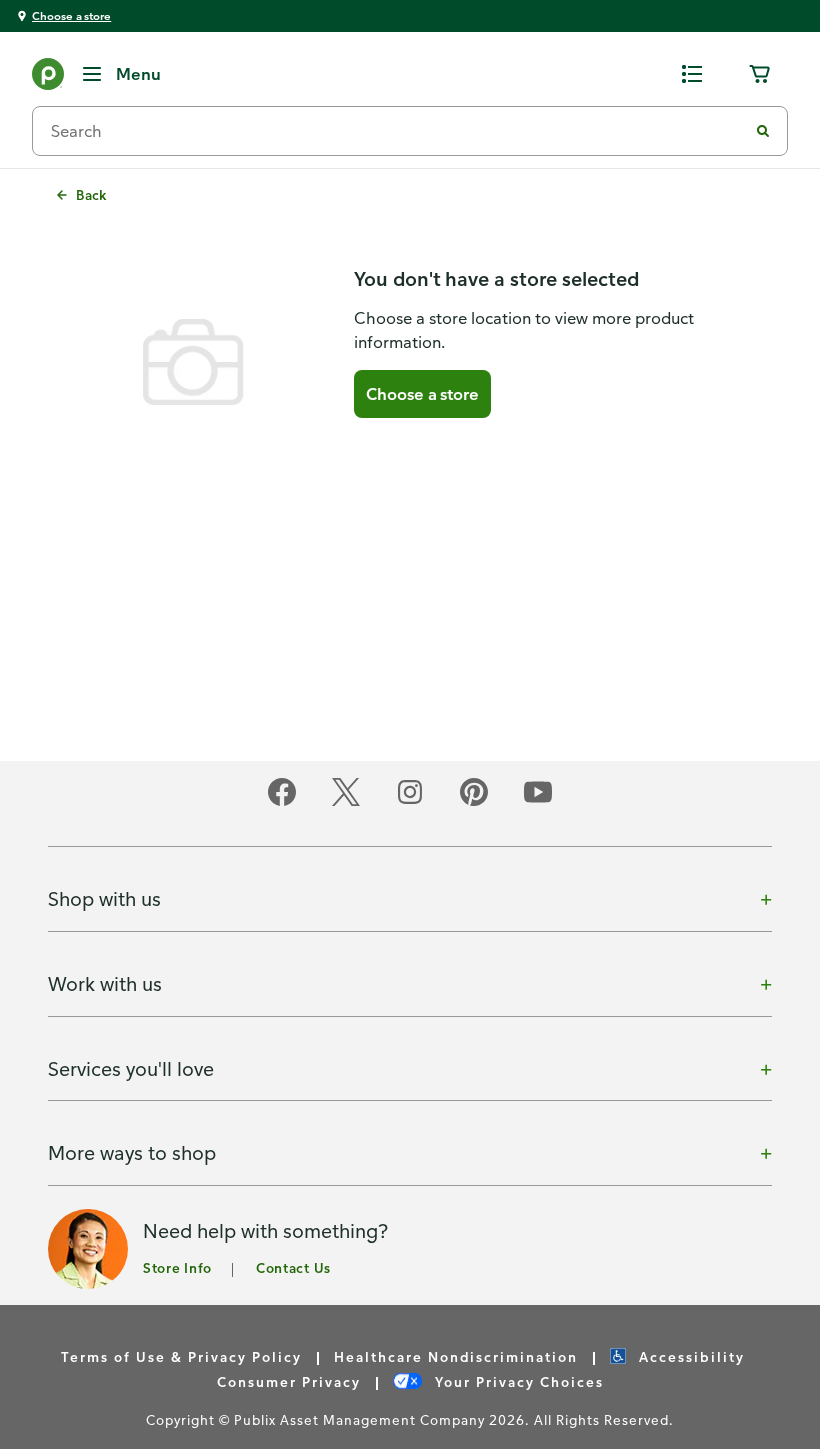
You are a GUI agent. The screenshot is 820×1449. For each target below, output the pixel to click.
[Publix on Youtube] (538, 802)
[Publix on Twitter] (346, 802)
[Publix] (48, 78)
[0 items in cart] (760, 74)
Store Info (177, 1267)
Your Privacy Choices (517, 1381)
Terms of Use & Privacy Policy (181, 1356)
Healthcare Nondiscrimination (456, 1356)
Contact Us (293, 1267)
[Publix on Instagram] (410, 802)
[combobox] (398, 131)
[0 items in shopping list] (692, 74)
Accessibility (689, 1356)
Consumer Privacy (289, 1381)
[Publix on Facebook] (282, 802)
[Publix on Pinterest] (474, 802)
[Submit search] (763, 131)
